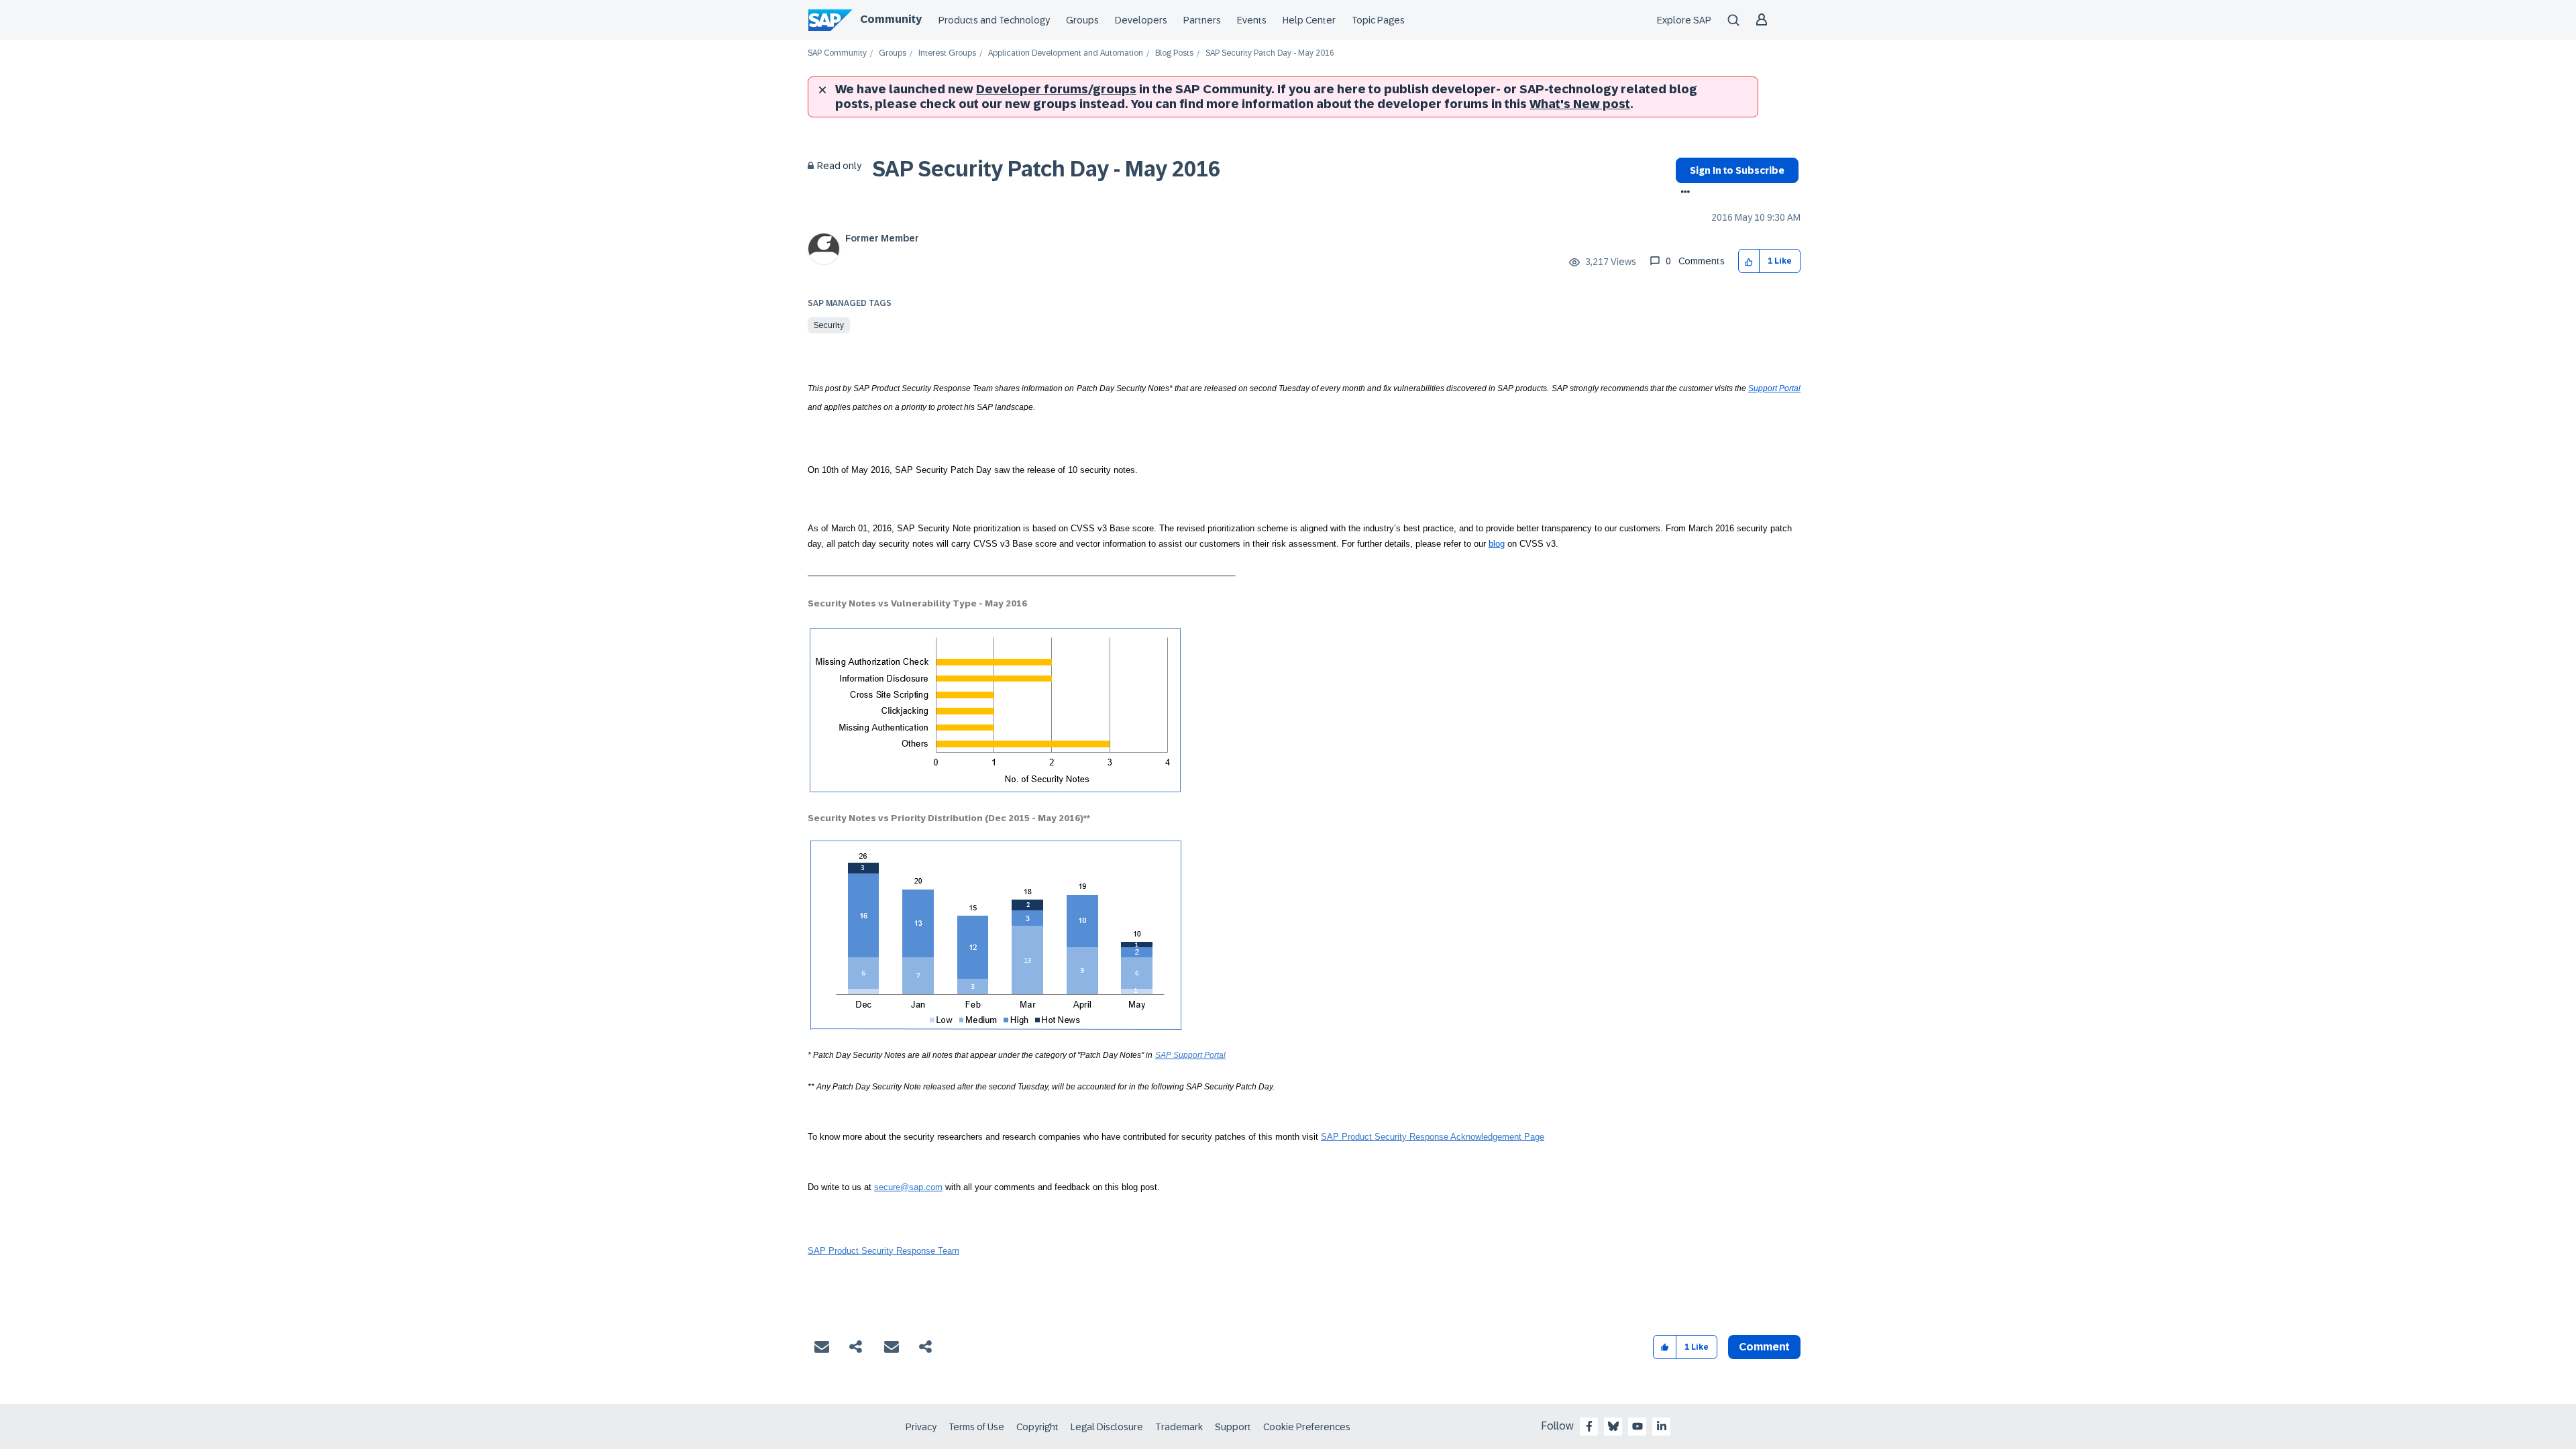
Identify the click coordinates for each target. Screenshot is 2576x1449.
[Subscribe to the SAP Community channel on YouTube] (1638, 1426)
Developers (1141, 20)
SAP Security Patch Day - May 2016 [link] (1270, 53)
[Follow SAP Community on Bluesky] (1613, 1426)
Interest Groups (947, 53)
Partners (1202, 20)
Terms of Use (976, 1427)
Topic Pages (1378, 20)
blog (1497, 544)
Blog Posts (1174, 53)
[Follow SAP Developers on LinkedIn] (1662, 1426)
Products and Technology (994, 20)
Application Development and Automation (1066, 53)
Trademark (1179, 1427)
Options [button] (1683, 193)
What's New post (1580, 104)
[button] (1749, 261)
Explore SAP (1684, 20)
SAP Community (837, 53)
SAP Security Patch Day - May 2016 (1046, 169)
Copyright (1037, 1427)
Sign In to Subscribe (1737, 170)
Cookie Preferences (1307, 1427)
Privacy (921, 1427)
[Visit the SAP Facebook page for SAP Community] (1589, 1426)
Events (1252, 20)
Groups (1082, 20)
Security (829, 325)
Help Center (1309, 20)
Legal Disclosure (1107, 1427)
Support (1233, 1427)
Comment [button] (1764, 1347)
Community (891, 19)
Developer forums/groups (1056, 89)
